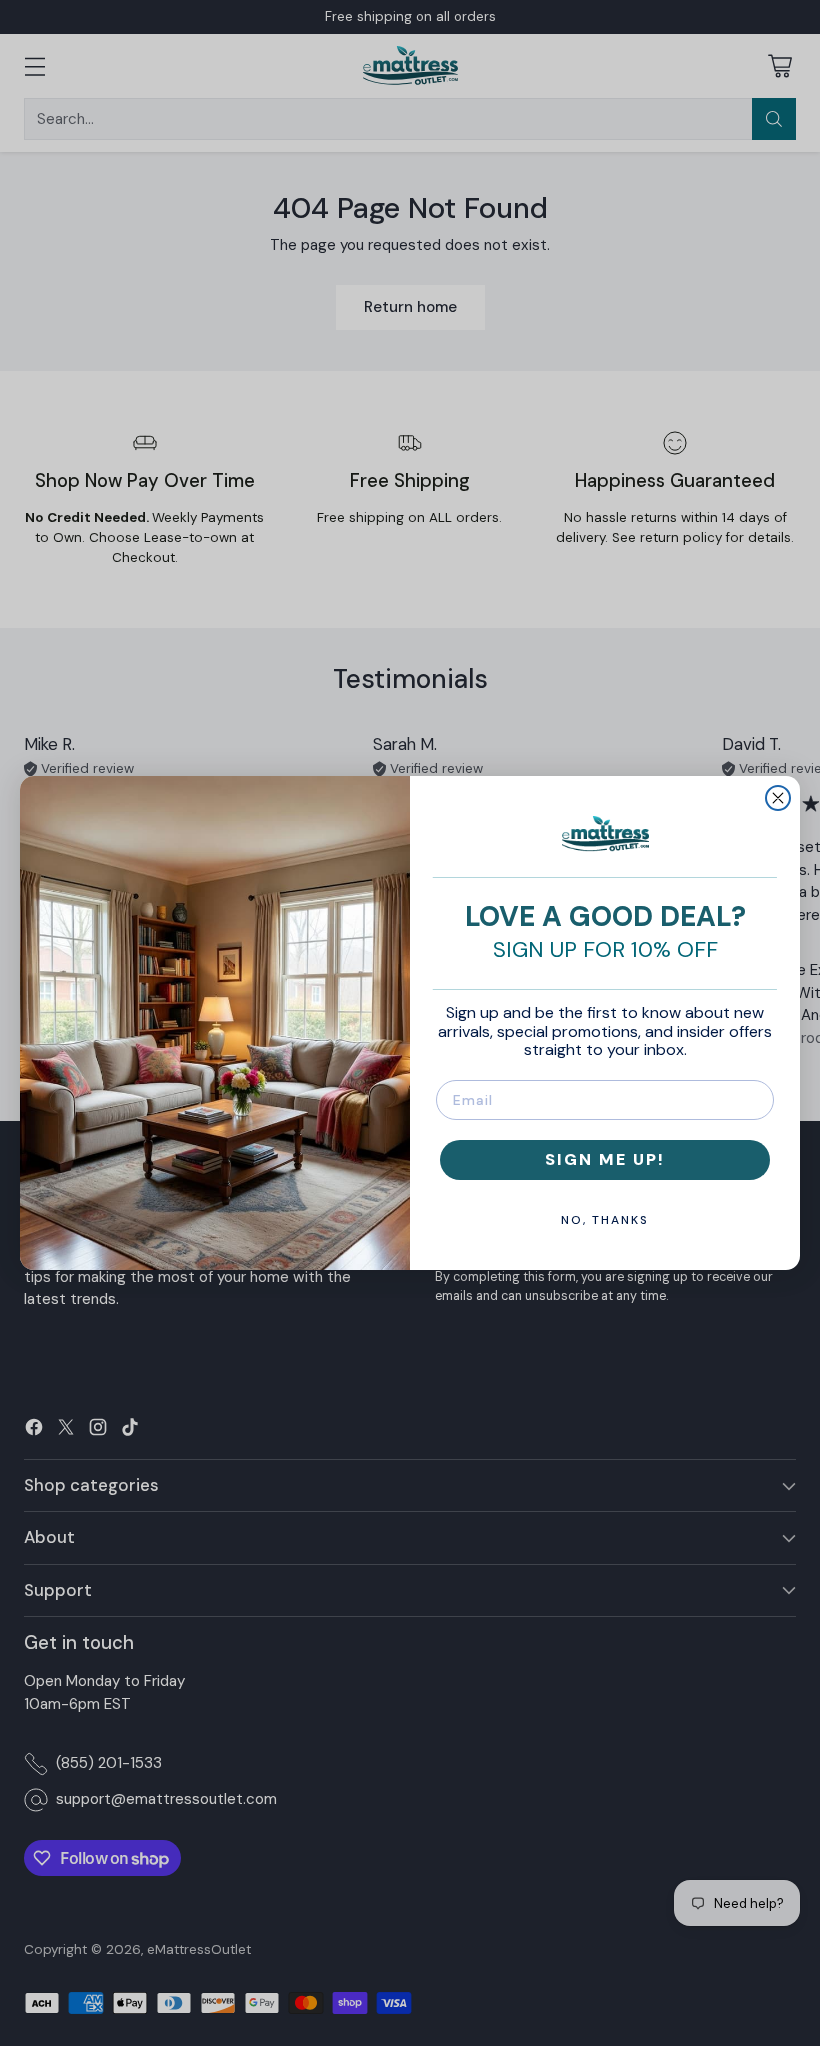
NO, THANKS (605, 1220)
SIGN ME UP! (605, 1159)
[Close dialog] (778, 798)
